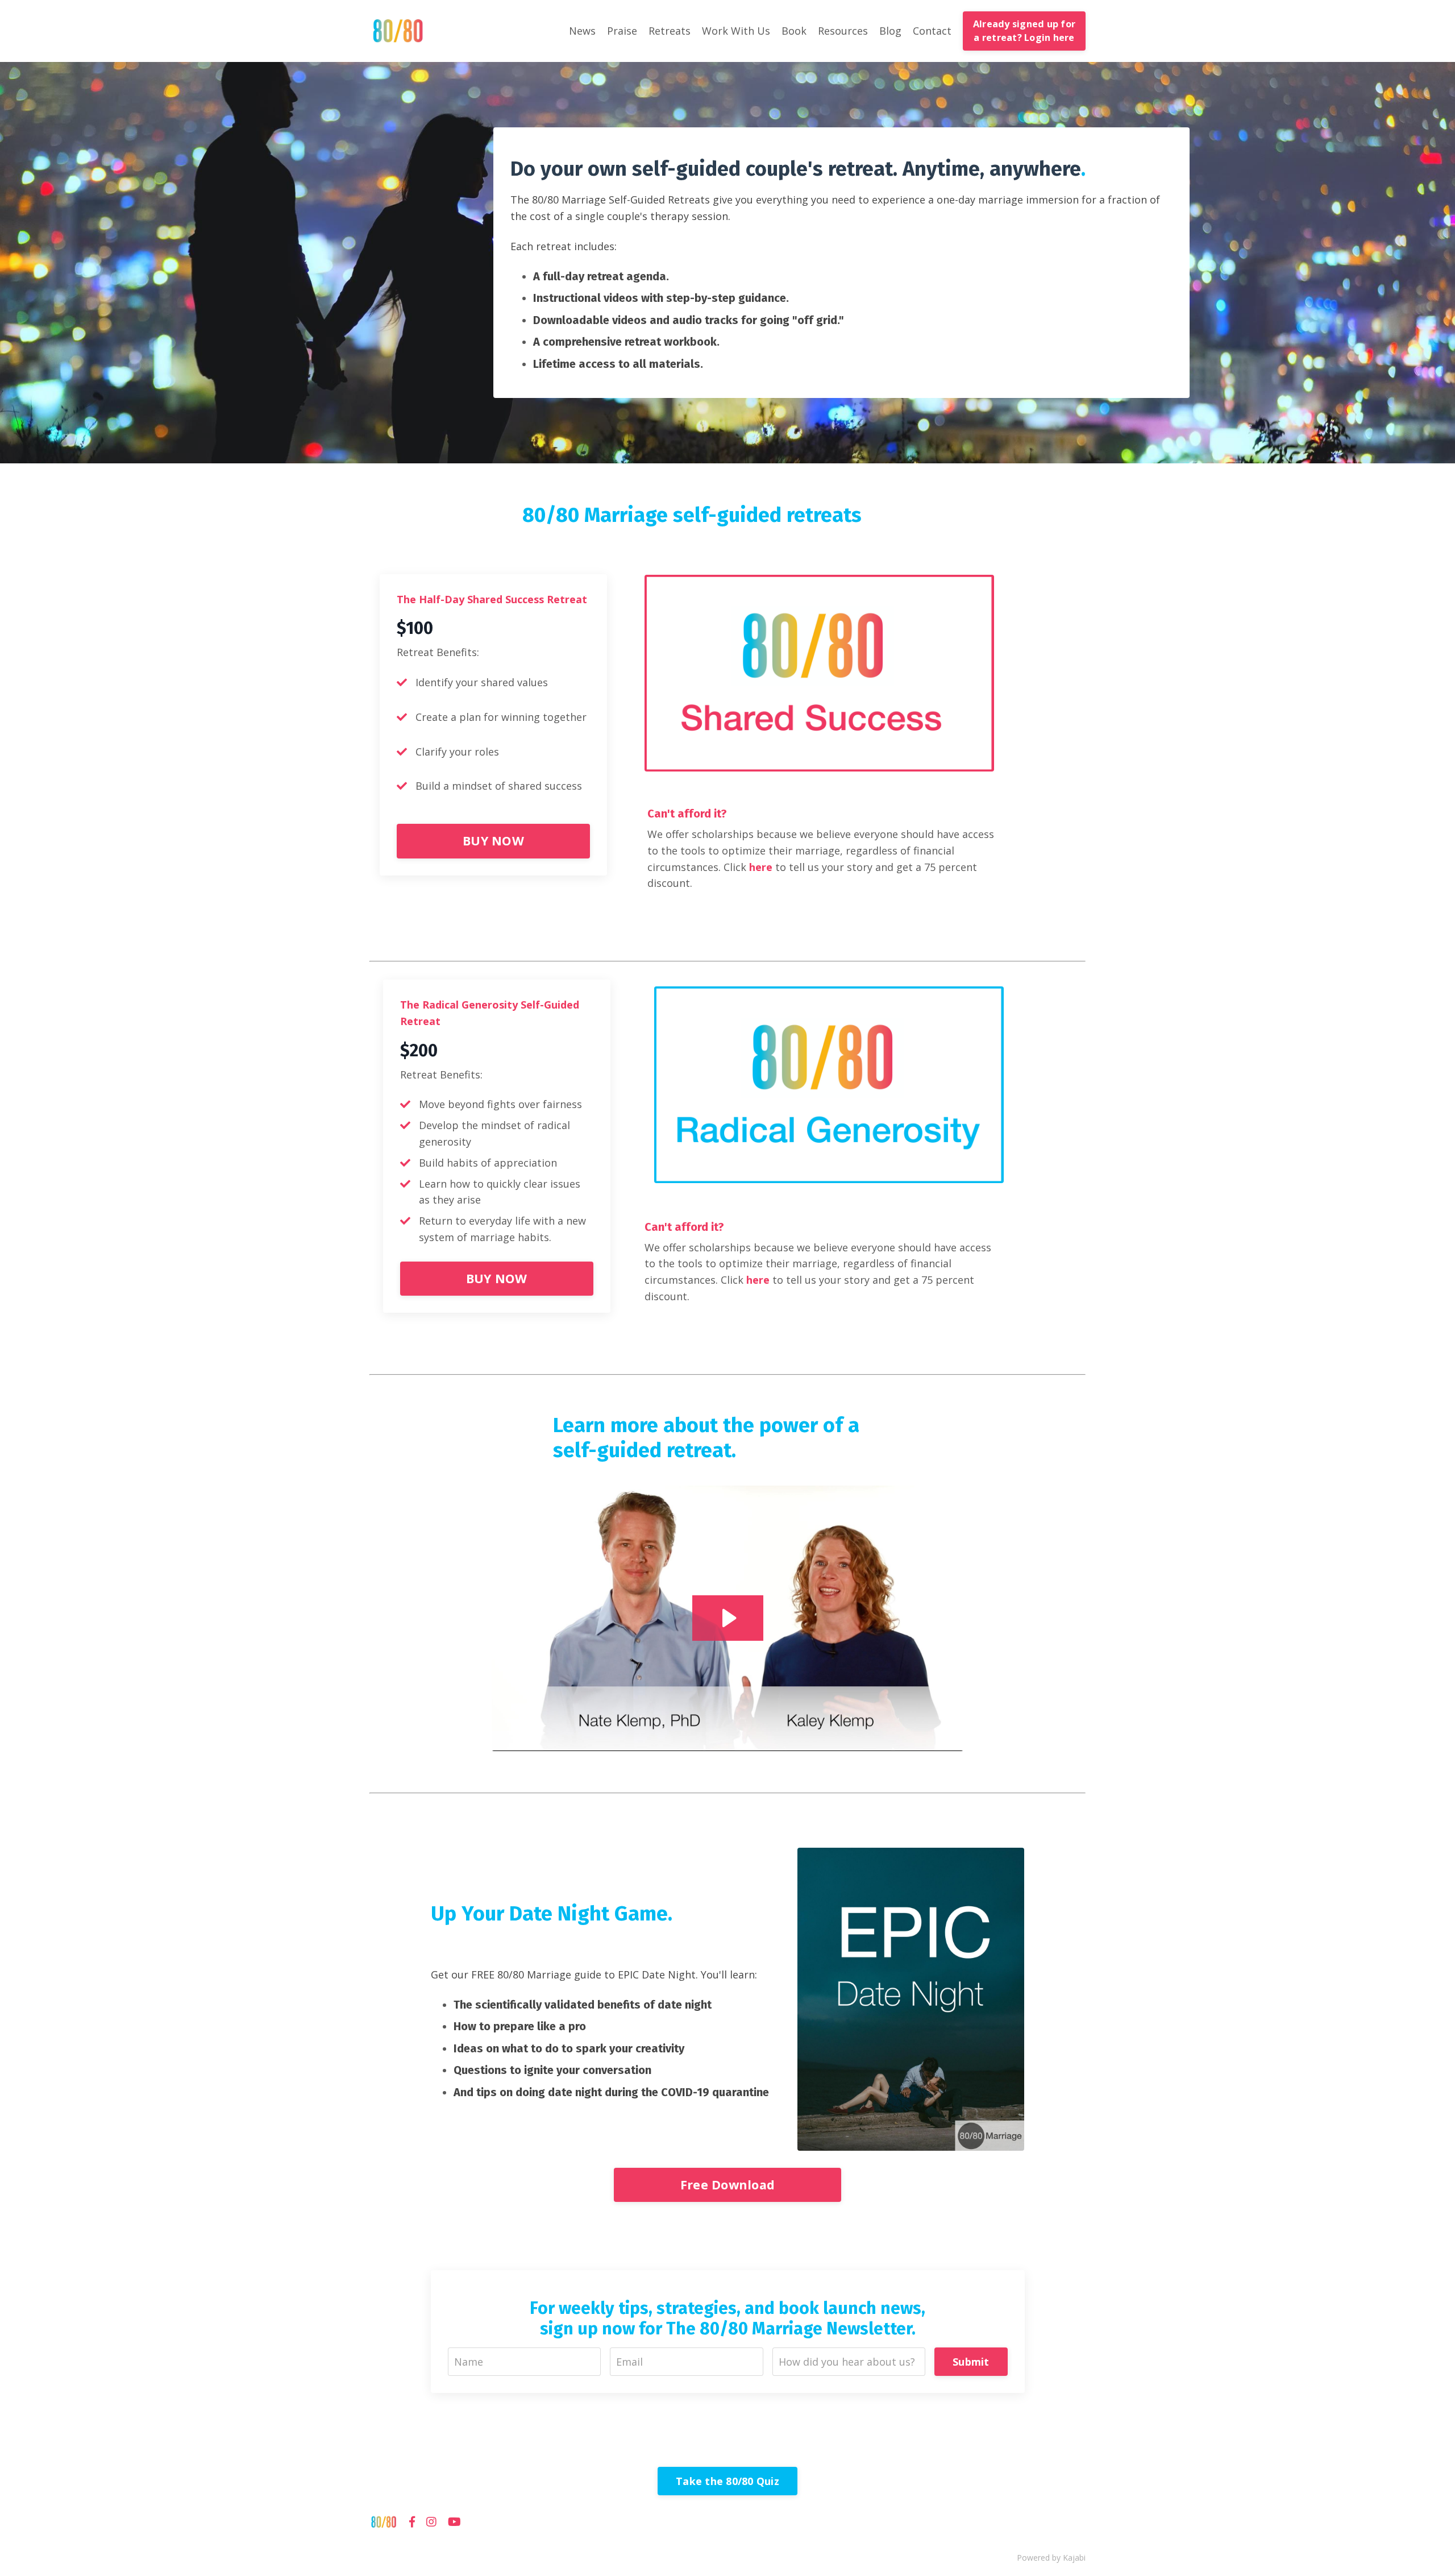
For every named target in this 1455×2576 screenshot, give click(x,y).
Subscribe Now (727, 1413)
